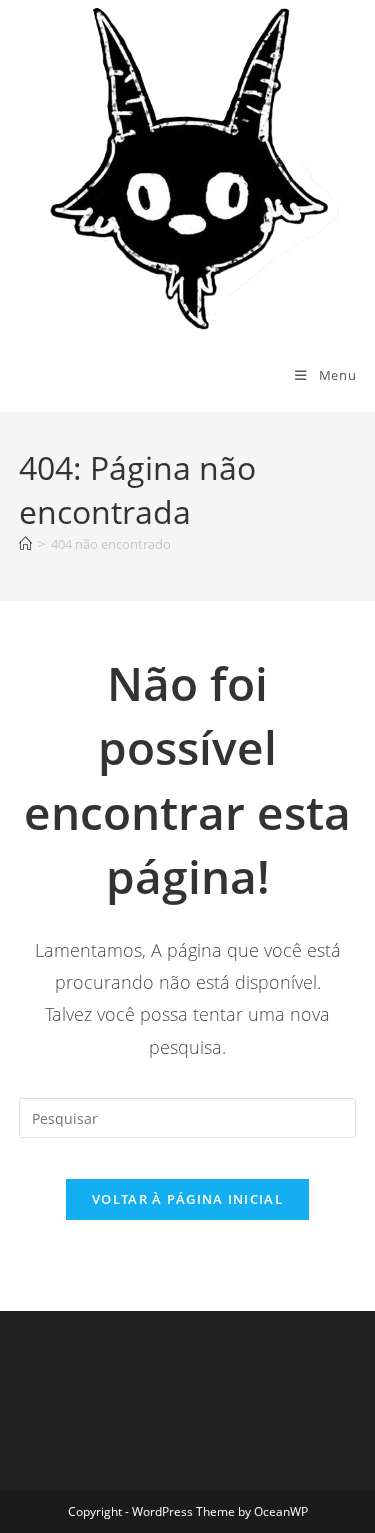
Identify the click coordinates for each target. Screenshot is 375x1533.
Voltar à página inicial (187, 1199)
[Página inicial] (25, 544)
